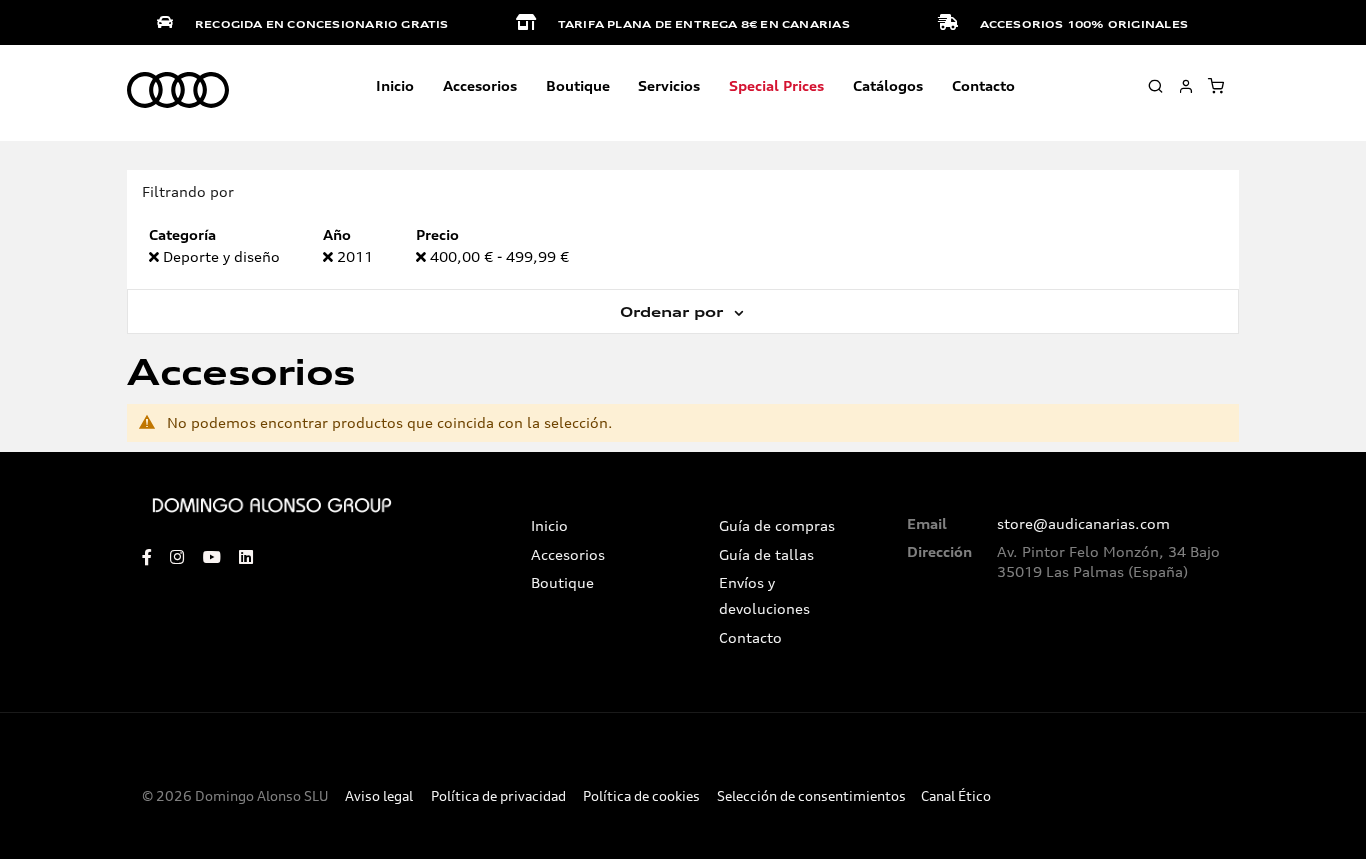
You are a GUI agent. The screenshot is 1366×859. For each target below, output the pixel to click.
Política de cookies (641, 796)
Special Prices (776, 85)
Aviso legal (379, 796)
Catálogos (888, 85)
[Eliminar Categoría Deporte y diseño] (156, 256)
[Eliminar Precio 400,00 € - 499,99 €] (423, 256)
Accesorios (568, 555)
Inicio (395, 85)
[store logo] (178, 91)
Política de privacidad (498, 796)
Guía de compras (777, 526)
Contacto (983, 85)
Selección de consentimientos (811, 796)
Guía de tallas (766, 555)
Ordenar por (674, 312)
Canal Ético (956, 796)
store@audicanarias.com (1083, 524)
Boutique (578, 85)
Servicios (669, 85)
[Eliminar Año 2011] (330, 256)
